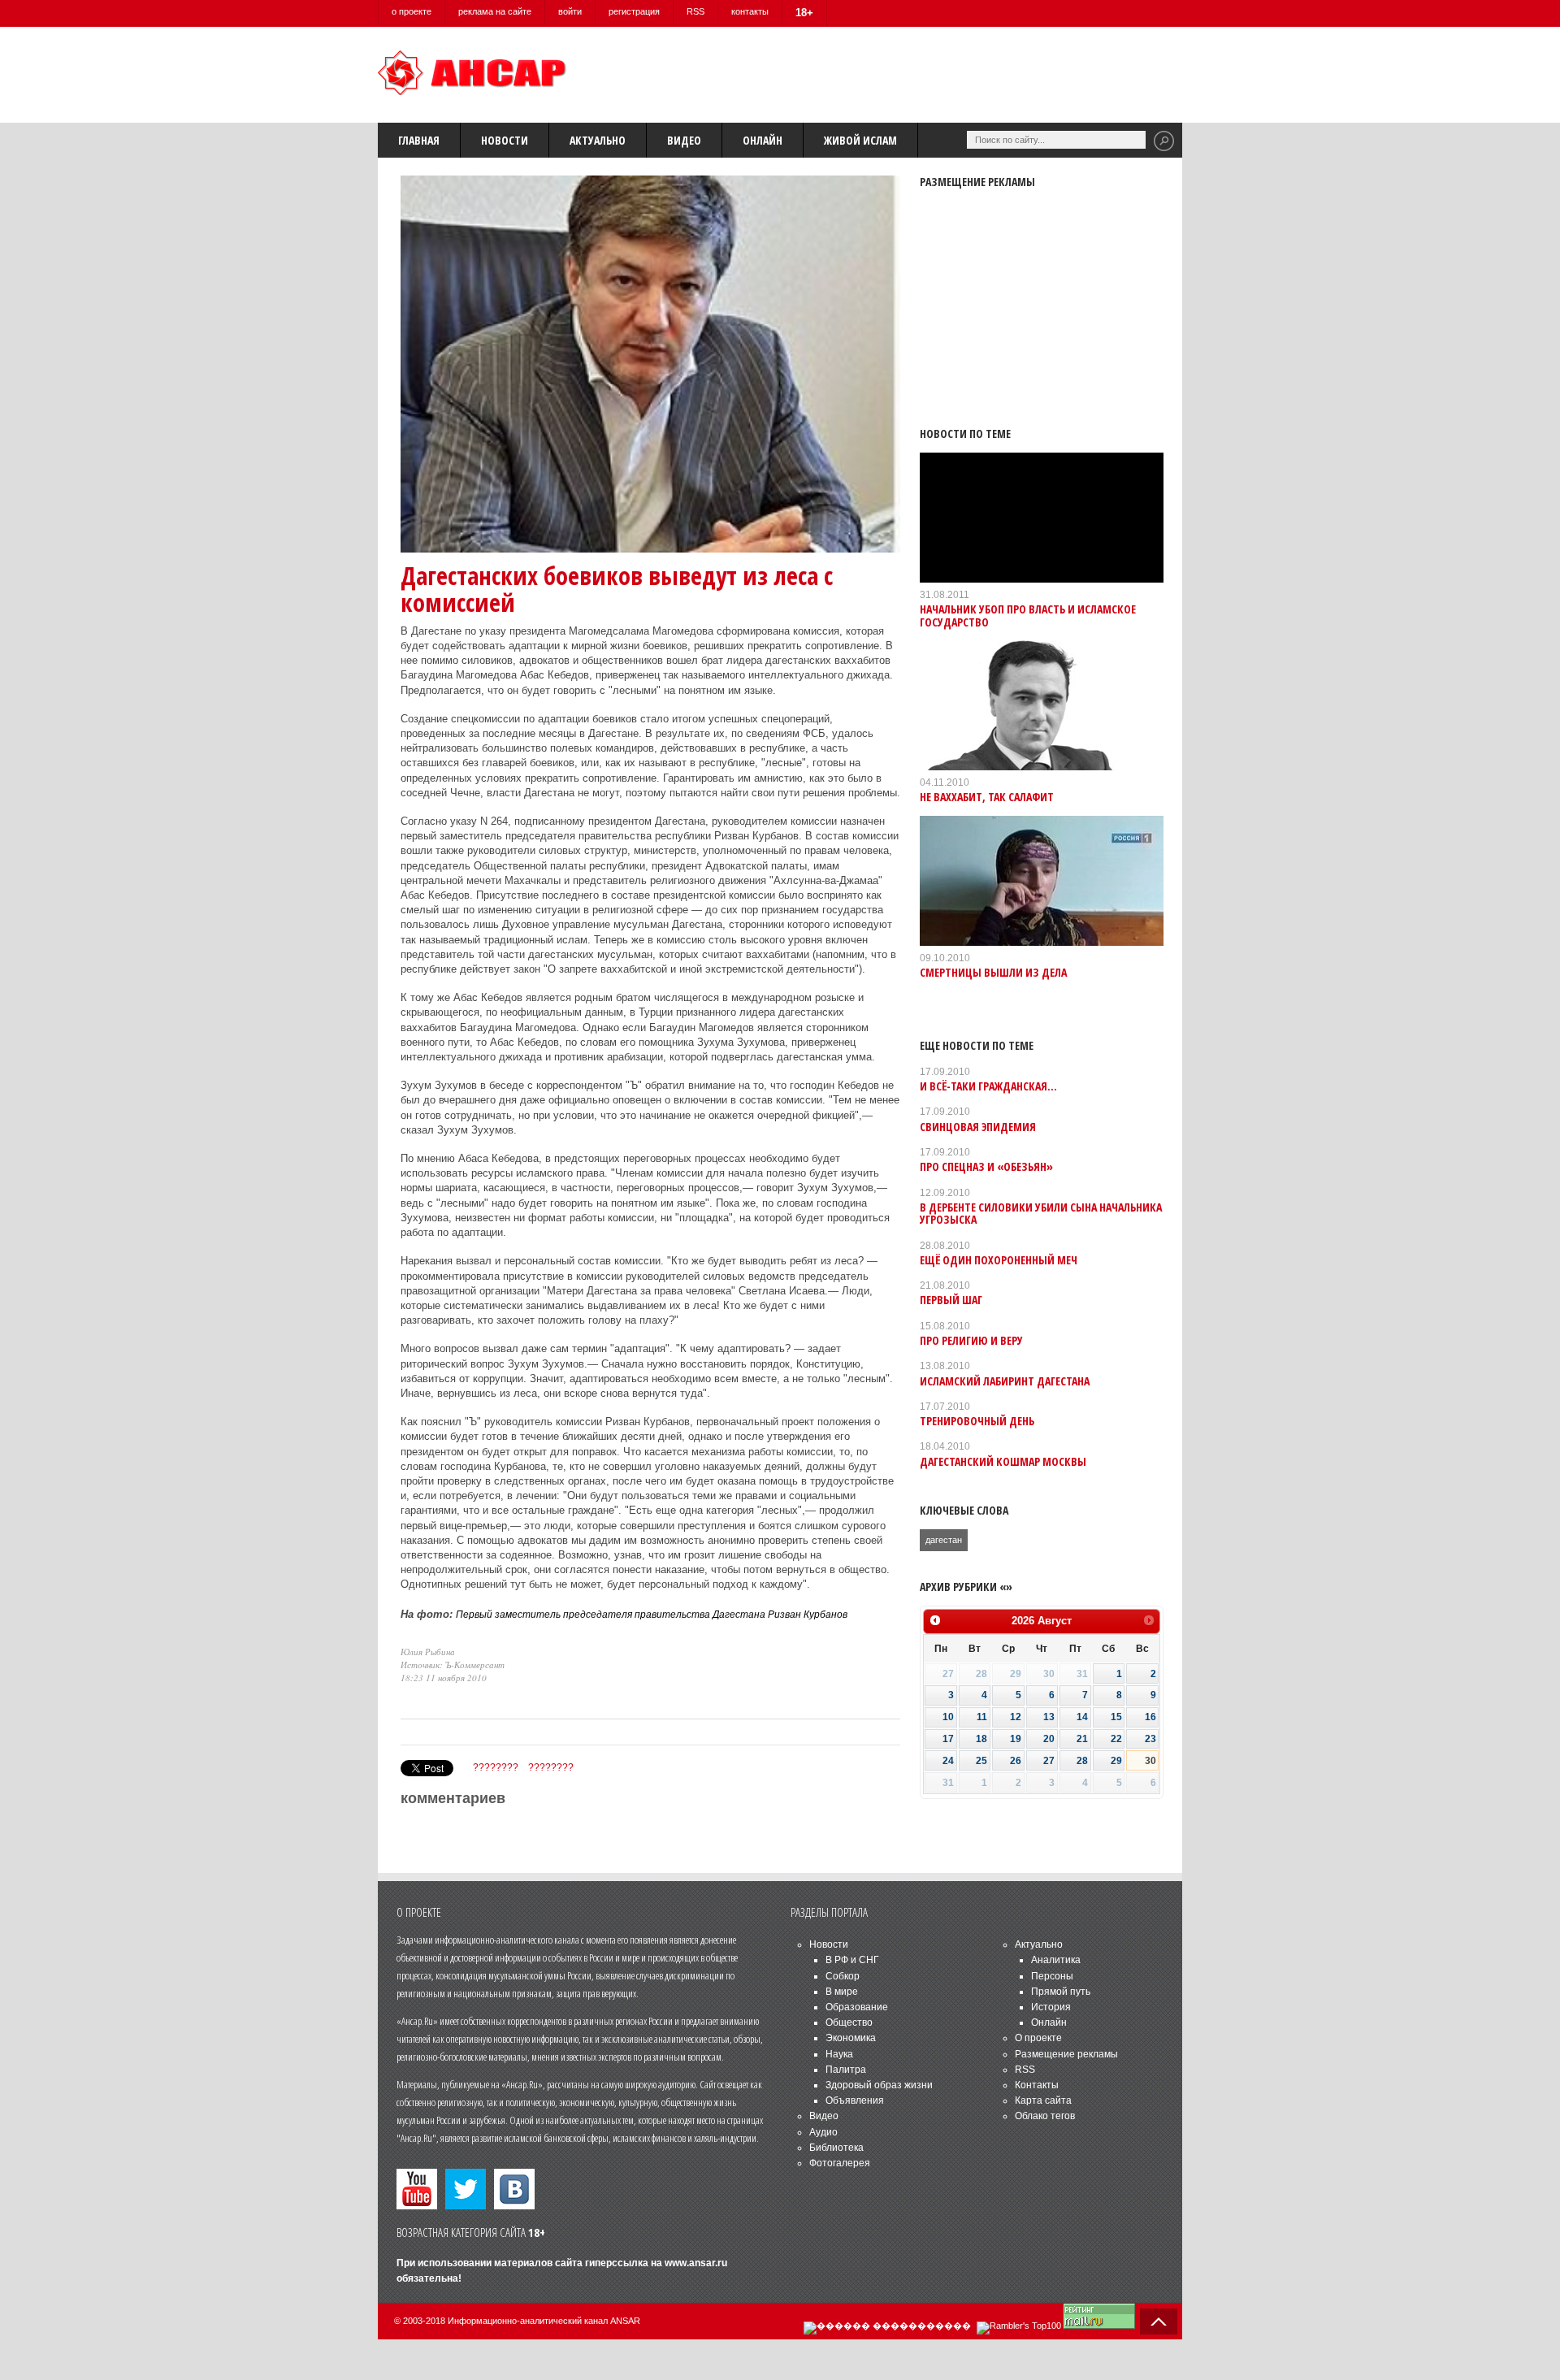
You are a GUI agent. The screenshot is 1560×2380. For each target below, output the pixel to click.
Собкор (843, 1976)
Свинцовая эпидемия (978, 1127)
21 (1082, 1739)
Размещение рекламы (1066, 2054)
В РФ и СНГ (852, 1960)
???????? (496, 1767)
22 (1116, 1739)
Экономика (851, 2038)
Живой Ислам (860, 140)
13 (1049, 1717)
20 (1049, 1739)
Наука (839, 2054)
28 (1082, 1761)
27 (1049, 1761)
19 (1016, 1739)
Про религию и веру (971, 1340)
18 (981, 1739)
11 (982, 1717)
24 (948, 1761)
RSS (695, 11)
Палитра (846, 2070)
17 (948, 1739)
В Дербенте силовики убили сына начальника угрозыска (1041, 1213)
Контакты (1037, 2085)
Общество (849, 2022)
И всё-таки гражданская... (988, 1086)
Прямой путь (1061, 1992)
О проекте (1038, 2038)
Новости (505, 140)
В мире (842, 1992)
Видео (684, 140)
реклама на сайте (495, 11)
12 (1016, 1717)
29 (1116, 1761)
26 (1016, 1761)
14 (1082, 1717)
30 (1150, 1761)
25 (981, 1761)
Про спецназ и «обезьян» (986, 1166)
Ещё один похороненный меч (999, 1260)
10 (948, 1717)
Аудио (823, 2132)
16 (1150, 1717)
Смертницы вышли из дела (993, 972)
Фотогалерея (840, 2163)
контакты (750, 11)
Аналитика (1056, 1960)
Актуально (598, 140)
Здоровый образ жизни (879, 2085)
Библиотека (836, 2148)
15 (1116, 1717)
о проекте (412, 11)
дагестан (944, 1540)
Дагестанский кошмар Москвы (1003, 1461)
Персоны (1052, 1976)
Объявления (855, 2100)
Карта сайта (1043, 2100)
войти (570, 11)
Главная (419, 140)
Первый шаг (951, 1300)
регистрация (634, 11)
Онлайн (763, 140)
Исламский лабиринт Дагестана (1005, 1381)
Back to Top (1159, 2321)
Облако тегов (1045, 2116)
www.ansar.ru (696, 2263)
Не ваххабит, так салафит (987, 797)
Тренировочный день (977, 1421)
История (1051, 2007)
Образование (857, 2007)
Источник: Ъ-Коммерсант (453, 1665)
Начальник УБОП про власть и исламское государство (1028, 615)
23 (1150, 1739)
